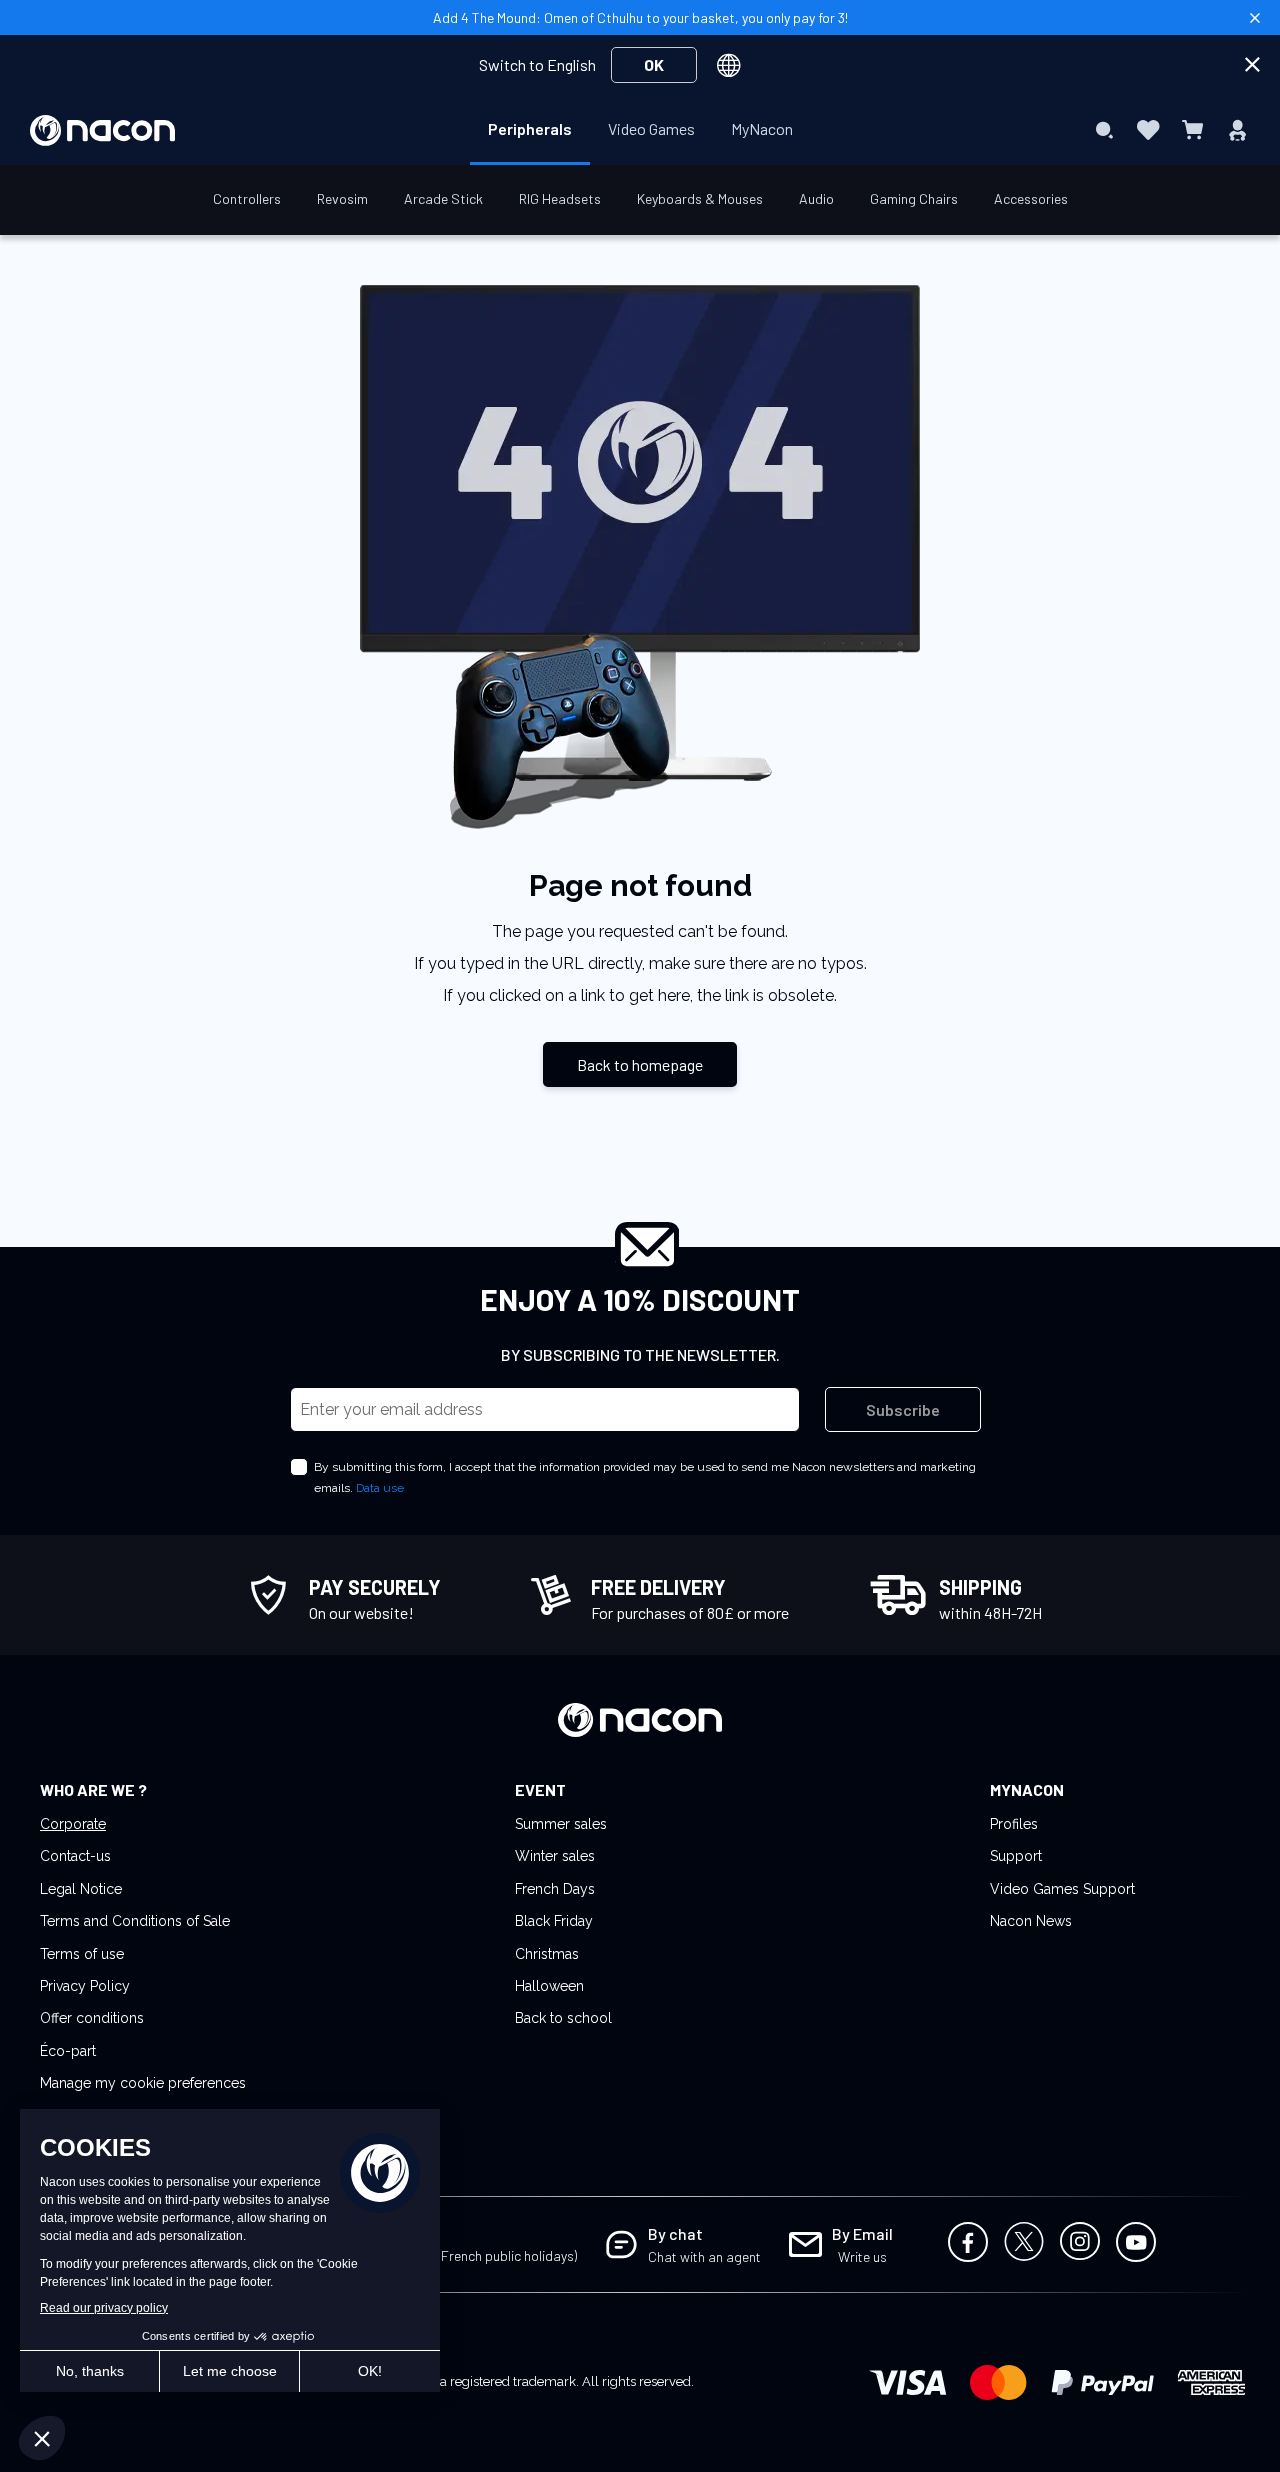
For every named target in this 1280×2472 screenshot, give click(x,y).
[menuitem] (530, 129)
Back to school (563, 2018)
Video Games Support (1062, 1889)
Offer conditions (92, 2018)
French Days (555, 1889)
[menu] (640, 130)
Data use (380, 1488)
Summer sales (561, 1824)
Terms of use (82, 1954)
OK (654, 64)
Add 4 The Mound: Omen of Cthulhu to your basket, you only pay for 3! (640, 17)
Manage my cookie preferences (143, 2083)
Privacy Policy (85, 1986)
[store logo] (102, 130)
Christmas (547, 1954)
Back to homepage (640, 1064)
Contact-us (75, 1856)
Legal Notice (81, 1889)
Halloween (549, 1986)
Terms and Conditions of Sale (135, 1921)
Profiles (1014, 1824)
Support (1016, 1856)
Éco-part (68, 2051)
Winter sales (555, 1856)
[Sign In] (1237, 130)
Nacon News (1031, 1921)
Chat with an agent (704, 2256)
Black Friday (554, 1921)
